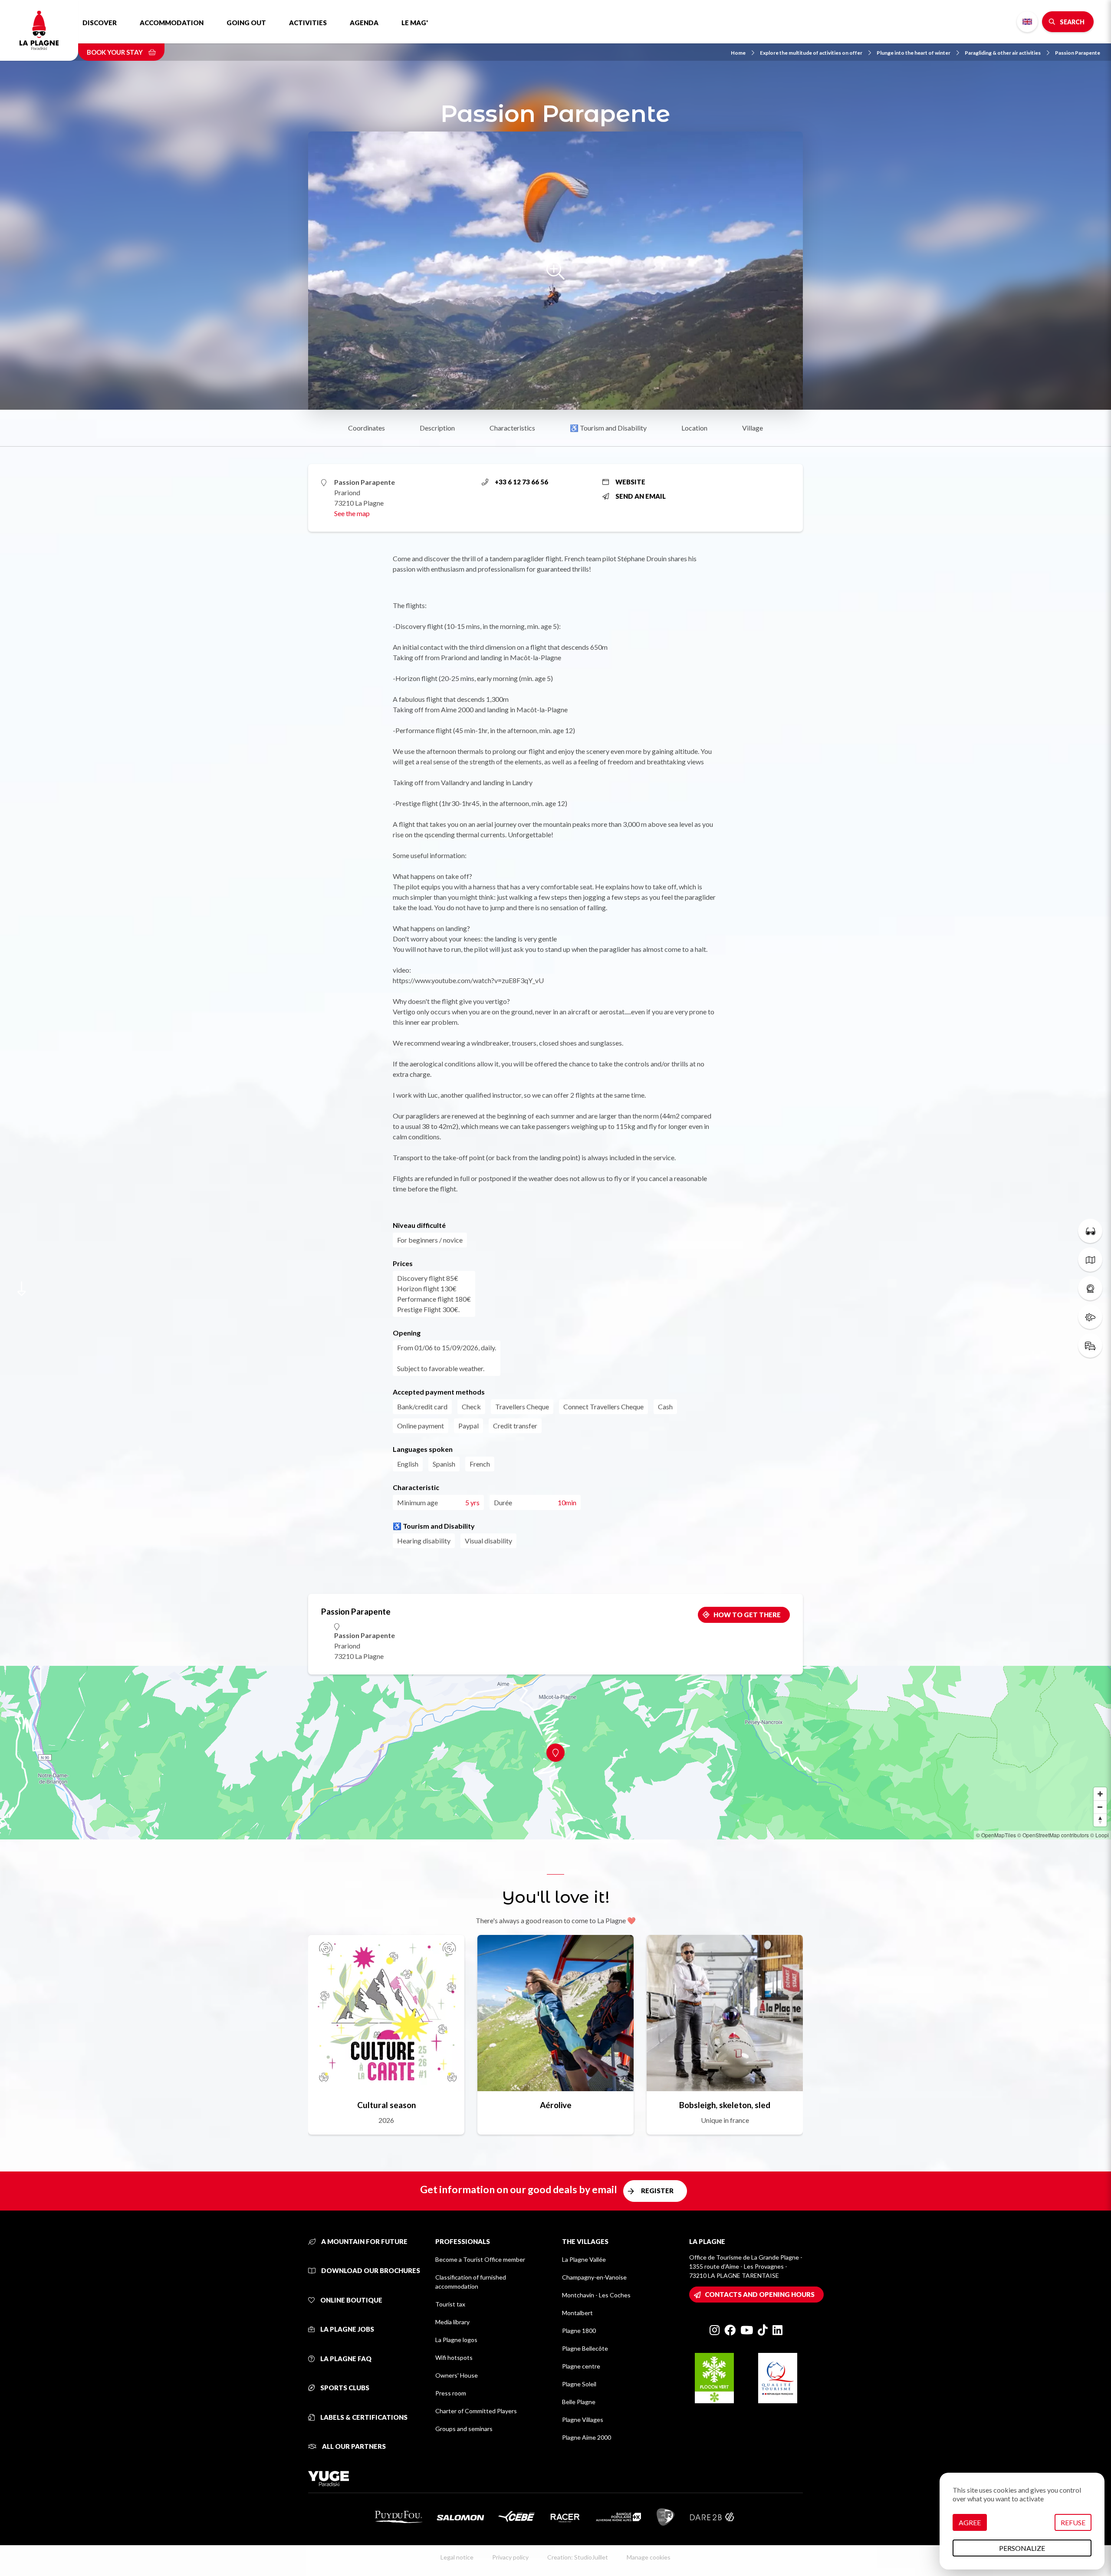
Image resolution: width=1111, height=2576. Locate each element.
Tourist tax (450, 2304)
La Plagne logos (456, 2340)
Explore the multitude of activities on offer (811, 53)
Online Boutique (351, 2300)
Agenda (364, 23)
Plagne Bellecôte (585, 2348)
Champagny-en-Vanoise (594, 2277)
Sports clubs (344, 2388)
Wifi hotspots (454, 2357)
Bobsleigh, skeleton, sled (725, 2105)
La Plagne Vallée (584, 2259)
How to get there (747, 1615)
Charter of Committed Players (476, 2411)
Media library (452, 2322)
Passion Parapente (1078, 53)
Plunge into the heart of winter (914, 53)
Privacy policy (510, 2557)
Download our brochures (370, 2270)
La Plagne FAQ (345, 2359)
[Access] (1090, 1346)
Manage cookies (649, 2557)
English (1027, 22)
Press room (451, 2393)
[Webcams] (1090, 1288)
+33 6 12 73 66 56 (521, 482)
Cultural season (386, 2105)
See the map (352, 513)
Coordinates (366, 428)
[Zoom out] (1100, 1807)
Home (738, 53)
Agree (970, 2522)
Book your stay (115, 52)
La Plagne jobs (347, 2329)
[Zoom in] (1100, 1794)
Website (630, 482)
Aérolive (556, 2105)
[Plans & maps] (1090, 1260)
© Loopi (1099, 1835)
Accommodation (172, 23)
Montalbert (577, 2313)
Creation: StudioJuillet (578, 2557)
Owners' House (457, 2375)
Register (657, 2191)
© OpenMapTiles (996, 1835)
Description (437, 428)
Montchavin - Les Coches (596, 2295)
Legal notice (457, 2557)
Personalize (1022, 2548)
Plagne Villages (583, 2420)
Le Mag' (415, 23)
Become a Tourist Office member (480, 2259)
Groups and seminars (464, 2429)
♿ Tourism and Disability (608, 428)
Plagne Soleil (579, 2384)
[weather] (1090, 1317)
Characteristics (512, 428)
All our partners (353, 2446)
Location (694, 428)
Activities (308, 23)
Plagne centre (581, 2366)
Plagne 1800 (579, 2331)
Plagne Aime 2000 (587, 2437)
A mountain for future (364, 2241)
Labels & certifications (363, 2417)
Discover (100, 23)
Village (753, 428)
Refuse (1073, 2522)
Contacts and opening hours (760, 2294)
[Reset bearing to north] (1100, 1820)
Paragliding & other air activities (1003, 53)
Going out (246, 23)
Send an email (641, 496)
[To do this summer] (1090, 1231)
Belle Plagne (579, 2402)
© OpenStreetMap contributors (1053, 1835)
